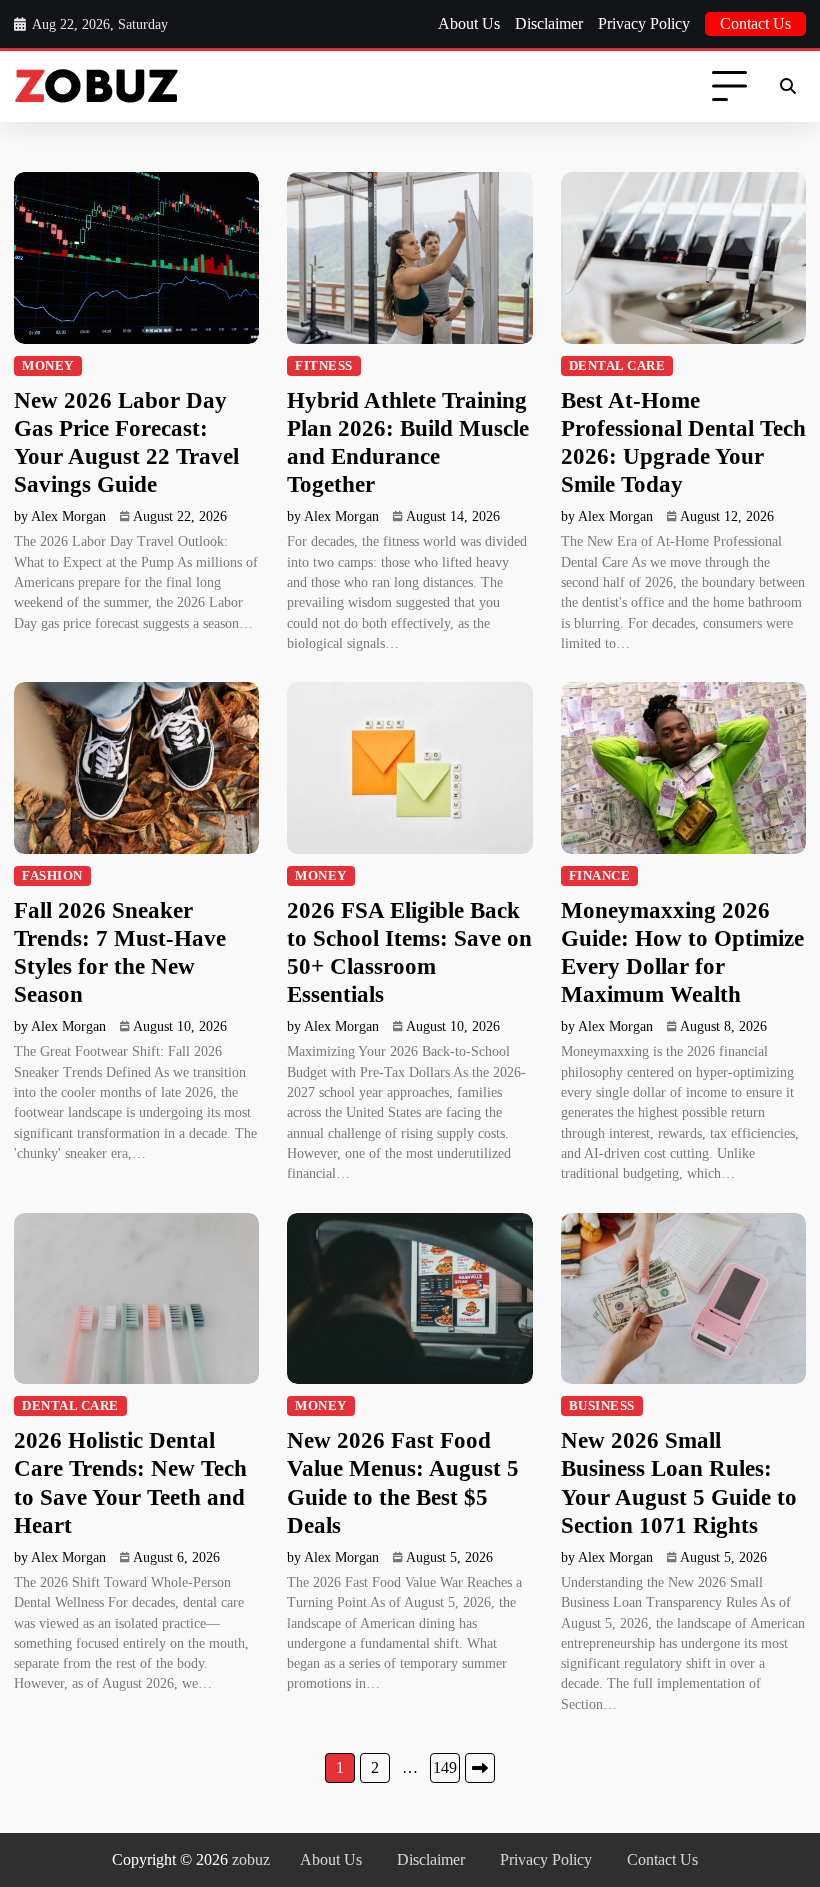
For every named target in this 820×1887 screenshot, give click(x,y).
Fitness (324, 366)
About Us (469, 23)
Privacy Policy (644, 23)
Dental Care (617, 366)
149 (445, 1767)
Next (480, 1768)
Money (48, 366)
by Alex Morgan (60, 516)
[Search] (788, 87)
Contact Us (755, 23)
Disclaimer (549, 23)
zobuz (251, 1859)
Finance (600, 876)
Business (602, 1406)
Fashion (52, 876)
